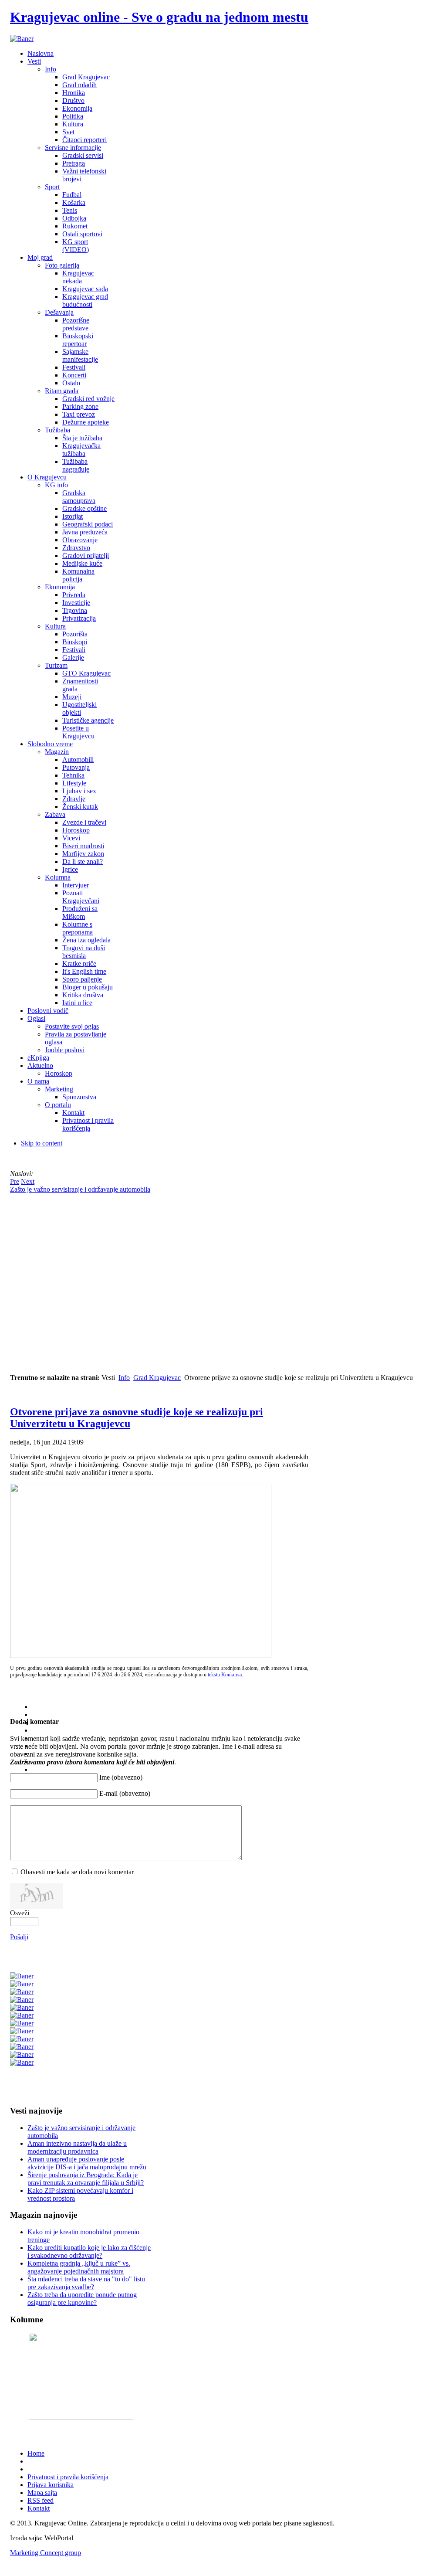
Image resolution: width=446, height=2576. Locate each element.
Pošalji (19, 1937)
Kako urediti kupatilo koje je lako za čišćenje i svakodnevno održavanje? (89, 2251)
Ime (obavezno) (121, 1777)
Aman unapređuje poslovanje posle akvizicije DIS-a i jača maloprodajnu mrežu (87, 2163)
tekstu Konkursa (225, 1675)
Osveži (20, 1913)
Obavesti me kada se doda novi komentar (77, 1872)
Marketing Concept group (46, 2553)
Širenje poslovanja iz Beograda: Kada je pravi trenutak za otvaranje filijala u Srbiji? (86, 2179)
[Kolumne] (81, 2418)
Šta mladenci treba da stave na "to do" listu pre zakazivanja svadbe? (86, 2283)
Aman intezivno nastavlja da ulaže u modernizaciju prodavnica (77, 2147)
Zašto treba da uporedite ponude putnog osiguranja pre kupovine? (82, 2299)
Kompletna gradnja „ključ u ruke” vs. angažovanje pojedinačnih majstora (79, 2267)
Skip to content (42, 1143)
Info (124, 1378)
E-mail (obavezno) (125, 1793)
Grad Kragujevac (157, 1378)
